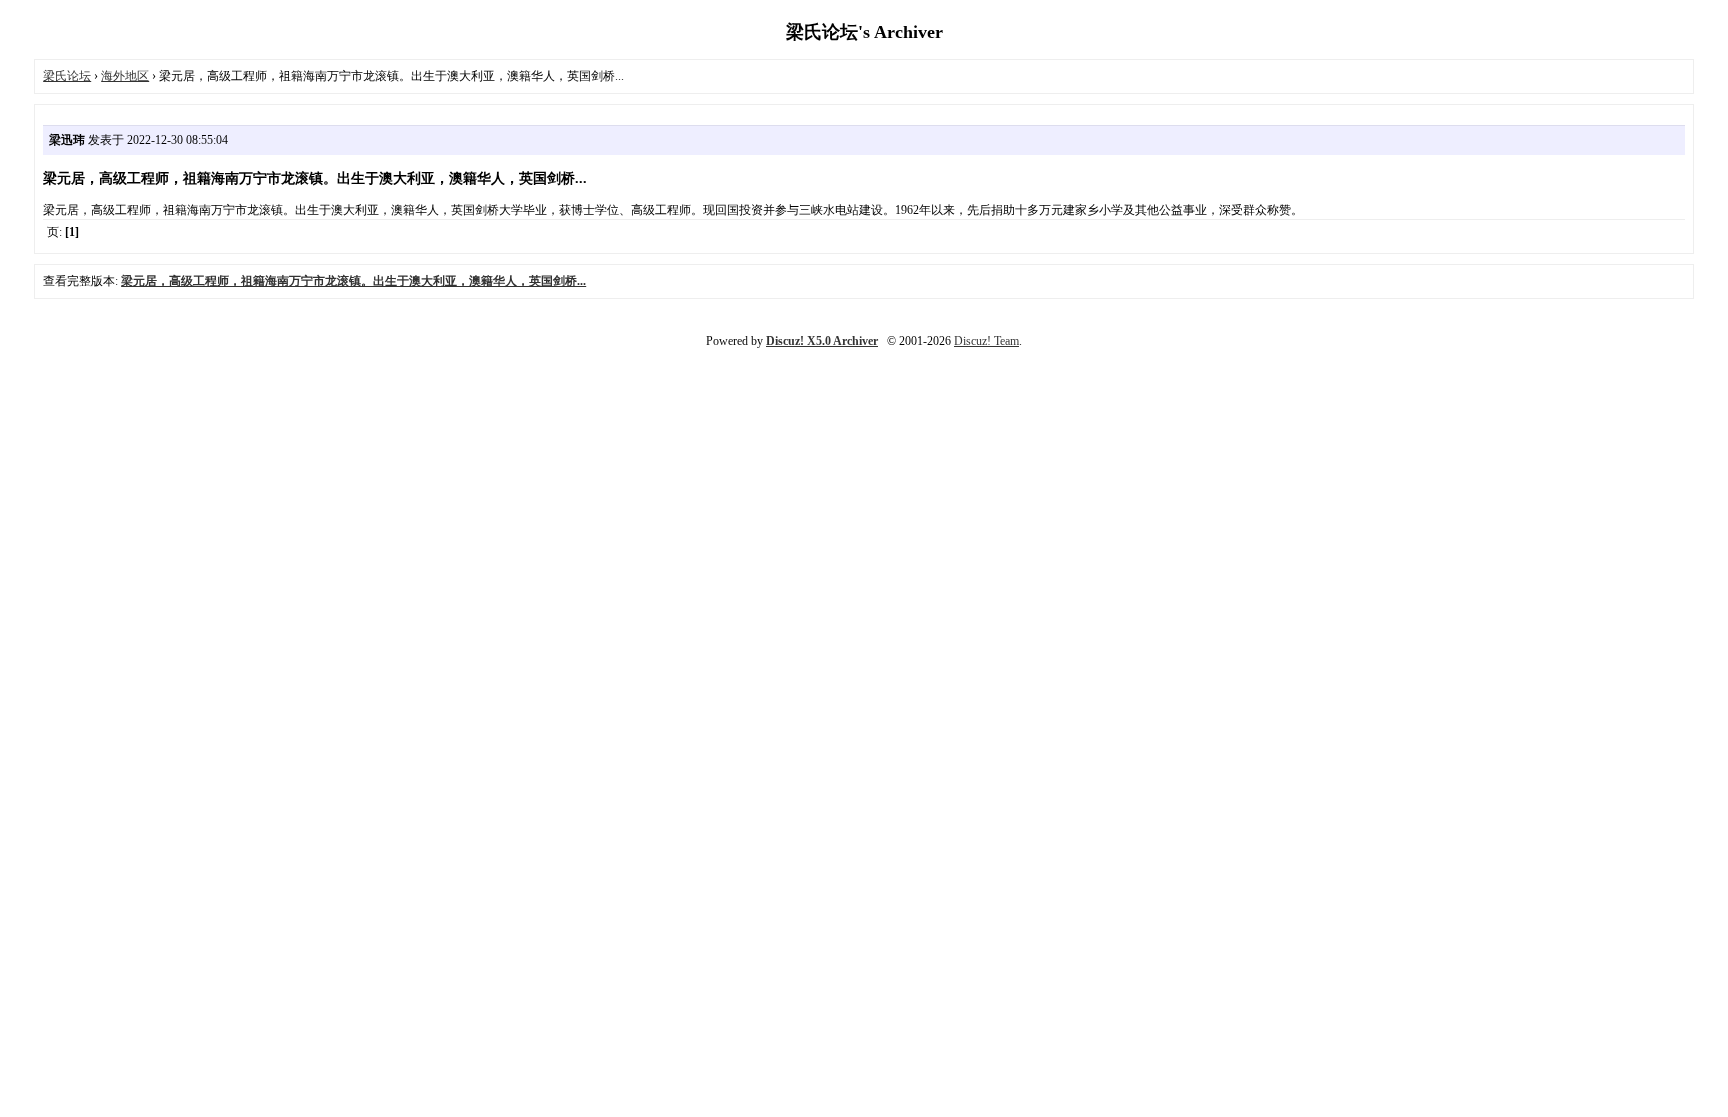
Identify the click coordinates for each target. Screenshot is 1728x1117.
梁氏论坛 (67, 76)
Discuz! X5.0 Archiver (822, 341)
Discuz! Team (986, 341)
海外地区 (125, 76)
